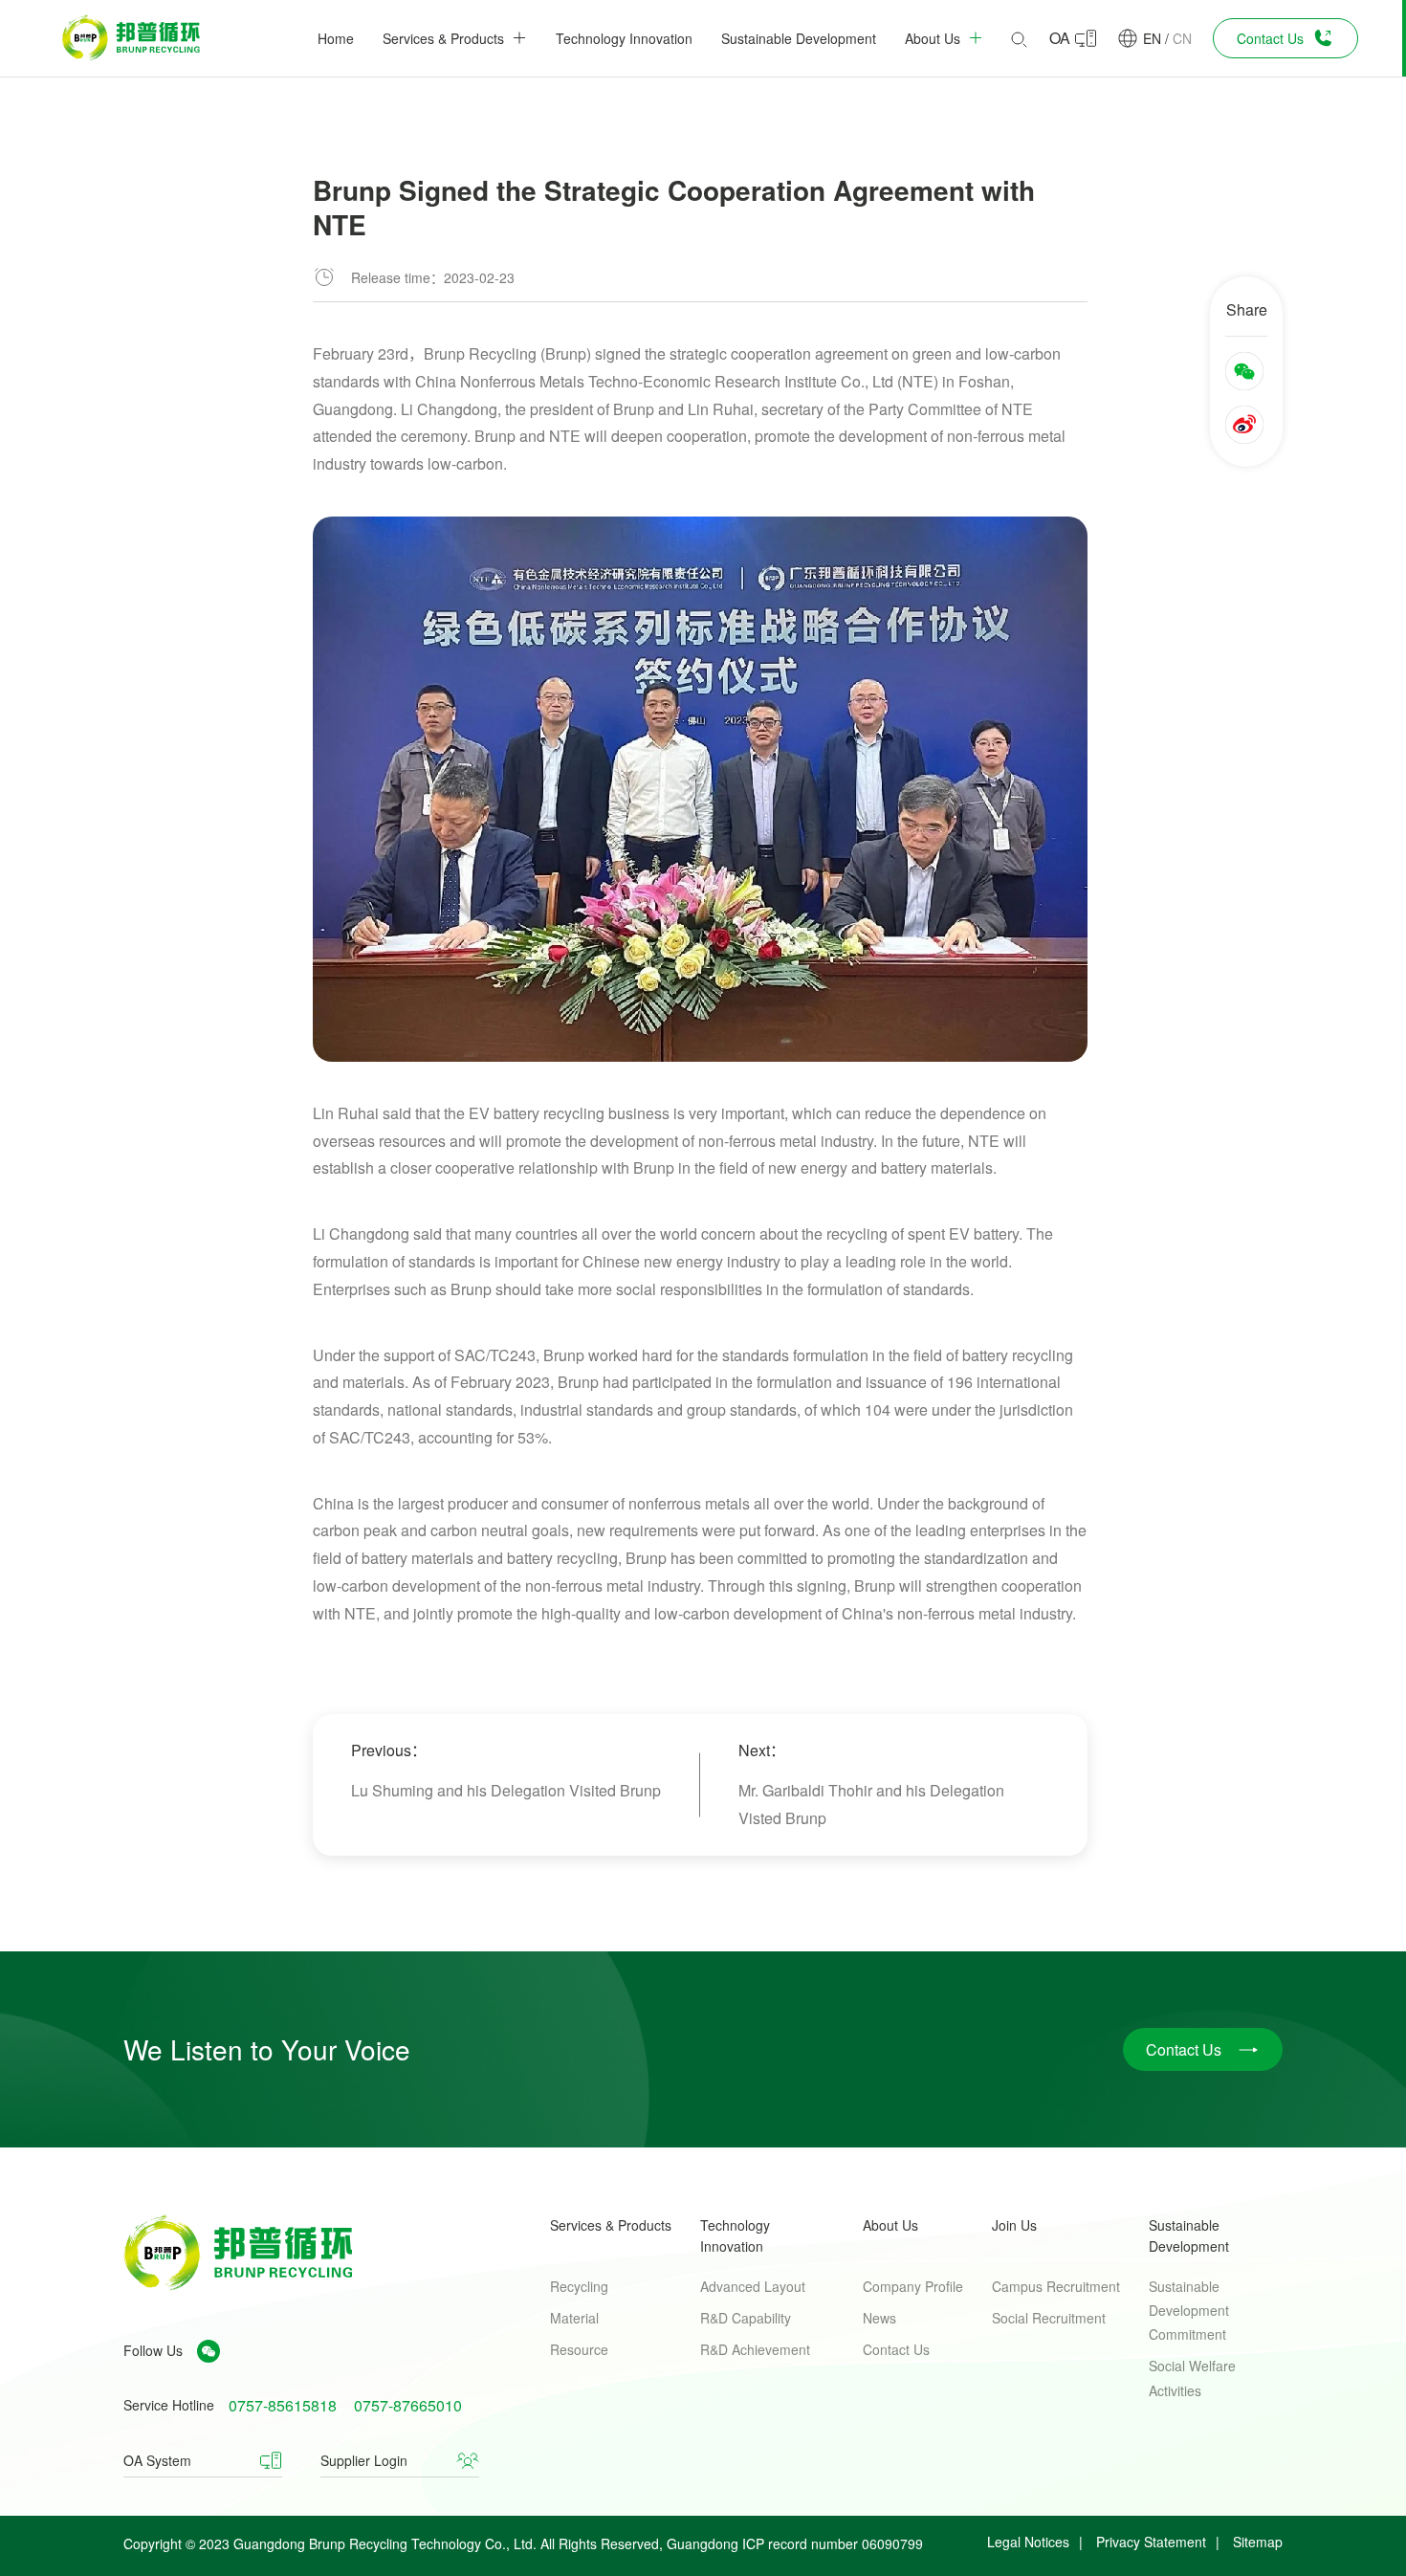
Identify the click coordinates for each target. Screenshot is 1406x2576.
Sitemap (1258, 2542)
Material (574, 2318)
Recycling (579, 2286)
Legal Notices (1028, 2542)
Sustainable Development (1189, 2235)
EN (1152, 38)
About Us (890, 2225)
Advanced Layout (753, 2286)
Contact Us (896, 2349)
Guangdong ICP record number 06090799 (795, 2543)
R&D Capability (746, 2318)
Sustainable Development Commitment (1189, 2310)
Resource (579, 2349)
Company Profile (913, 2286)
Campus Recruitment (1056, 2286)
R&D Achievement (755, 2349)
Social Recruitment (1049, 2318)
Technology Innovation (735, 2235)
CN (1182, 38)
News (879, 2318)
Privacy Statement (1151, 2542)
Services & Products (611, 2225)
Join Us (1014, 2225)
